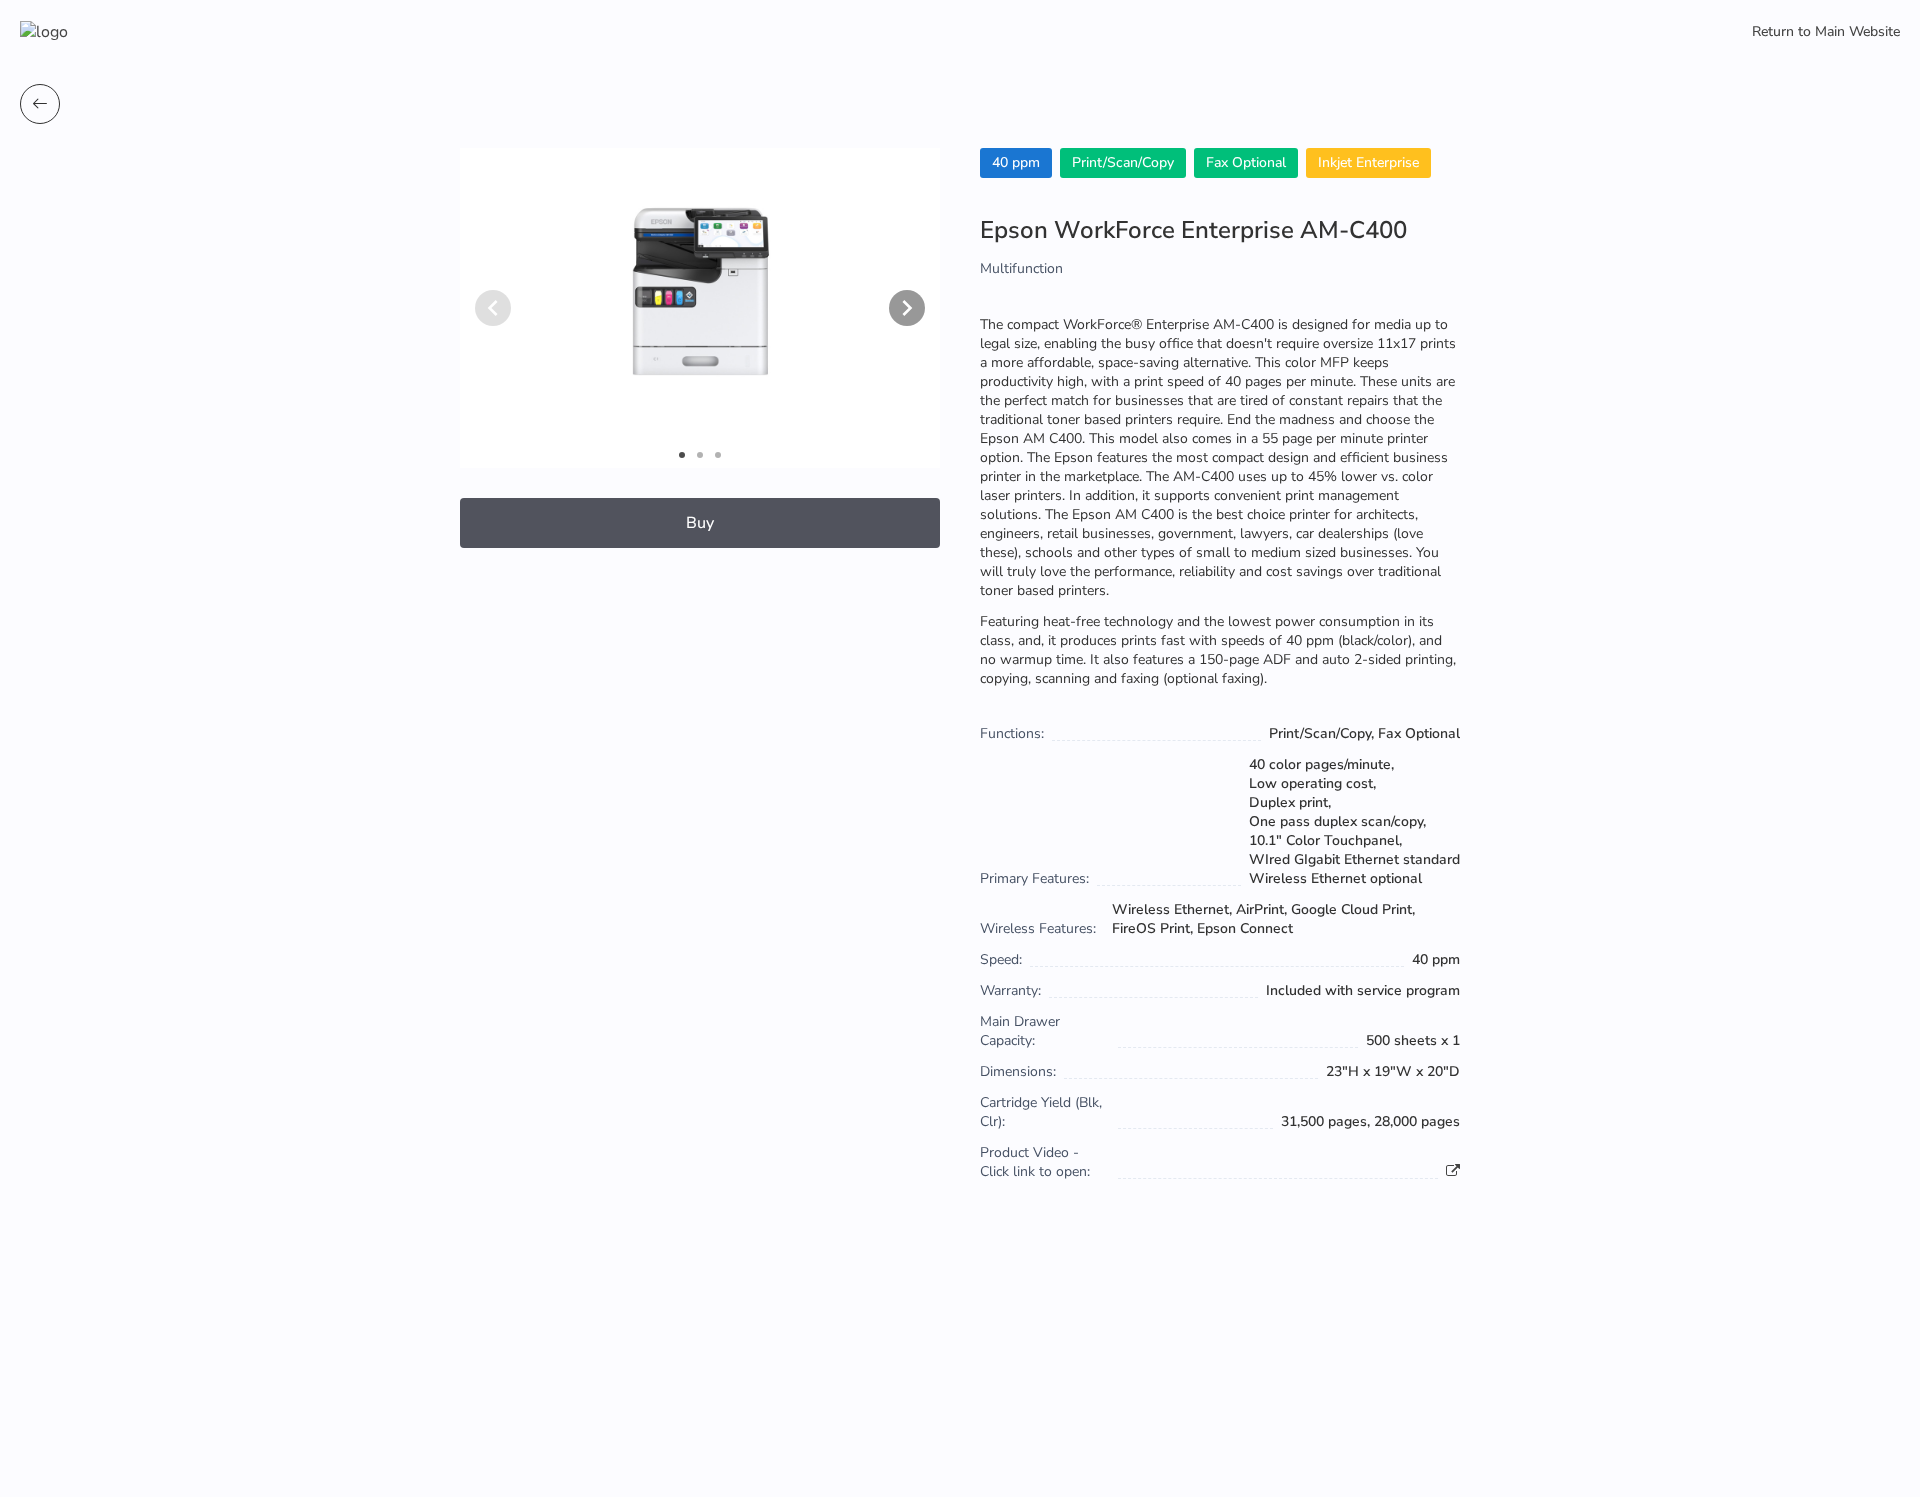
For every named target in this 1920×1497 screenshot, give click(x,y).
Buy (700, 523)
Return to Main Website (1826, 31)
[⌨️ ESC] (40, 104)
